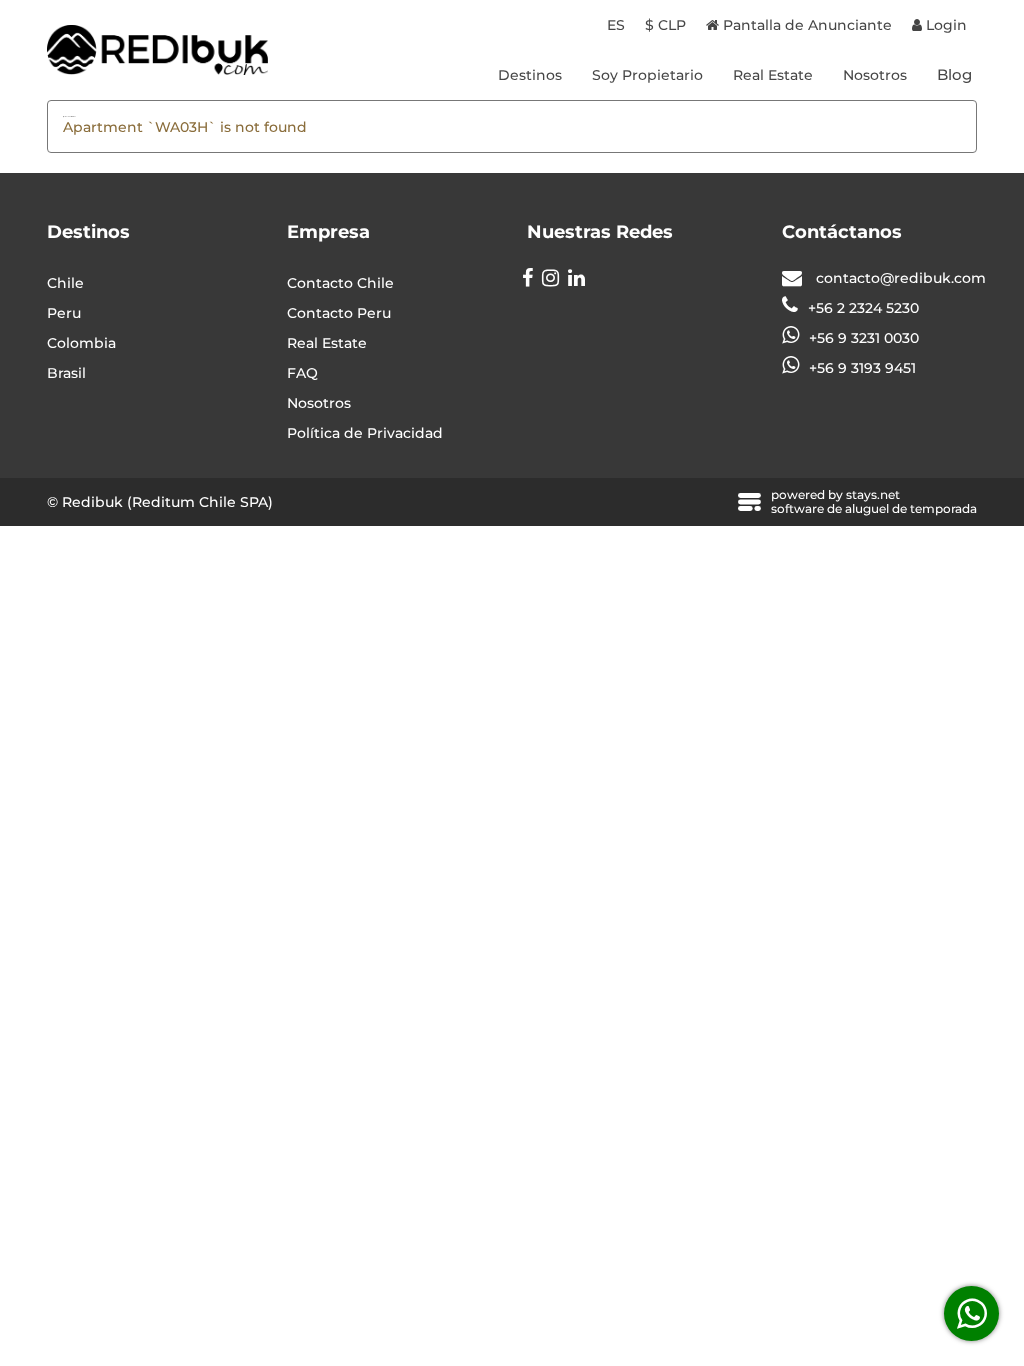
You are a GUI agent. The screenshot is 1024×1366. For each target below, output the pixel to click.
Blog (954, 74)
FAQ (302, 373)
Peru (64, 313)
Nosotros (875, 75)
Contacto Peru (339, 313)
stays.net (873, 494)
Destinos (530, 75)
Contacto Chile (340, 283)
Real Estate (773, 75)
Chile (65, 283)
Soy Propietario (647, 75)
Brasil (66, 373)
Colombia (81, 343)
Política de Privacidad (365, 433)
